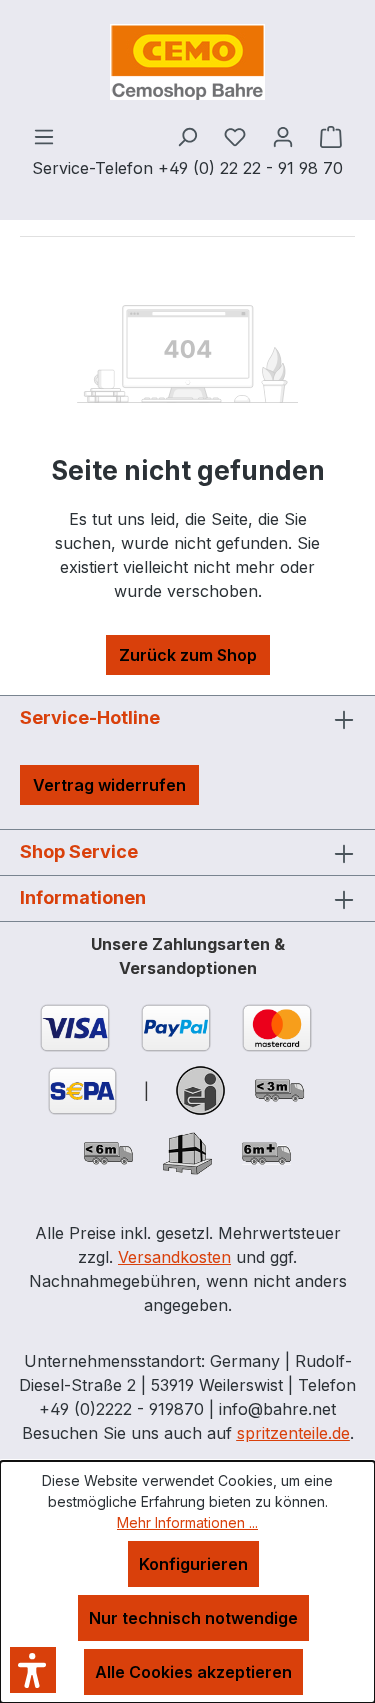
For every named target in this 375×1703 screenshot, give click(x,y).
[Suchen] (187, 136)
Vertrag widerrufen (109, 785)
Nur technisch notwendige (193, 1618)
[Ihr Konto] (283, 136)
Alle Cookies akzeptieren (193, 1672)
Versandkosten (174, 1257)
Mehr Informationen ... (187, 1522)
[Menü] (44, 136)
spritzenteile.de (293, 1433)
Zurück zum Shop (188, 655)
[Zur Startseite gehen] (187, 62)
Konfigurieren (193, 1564)
